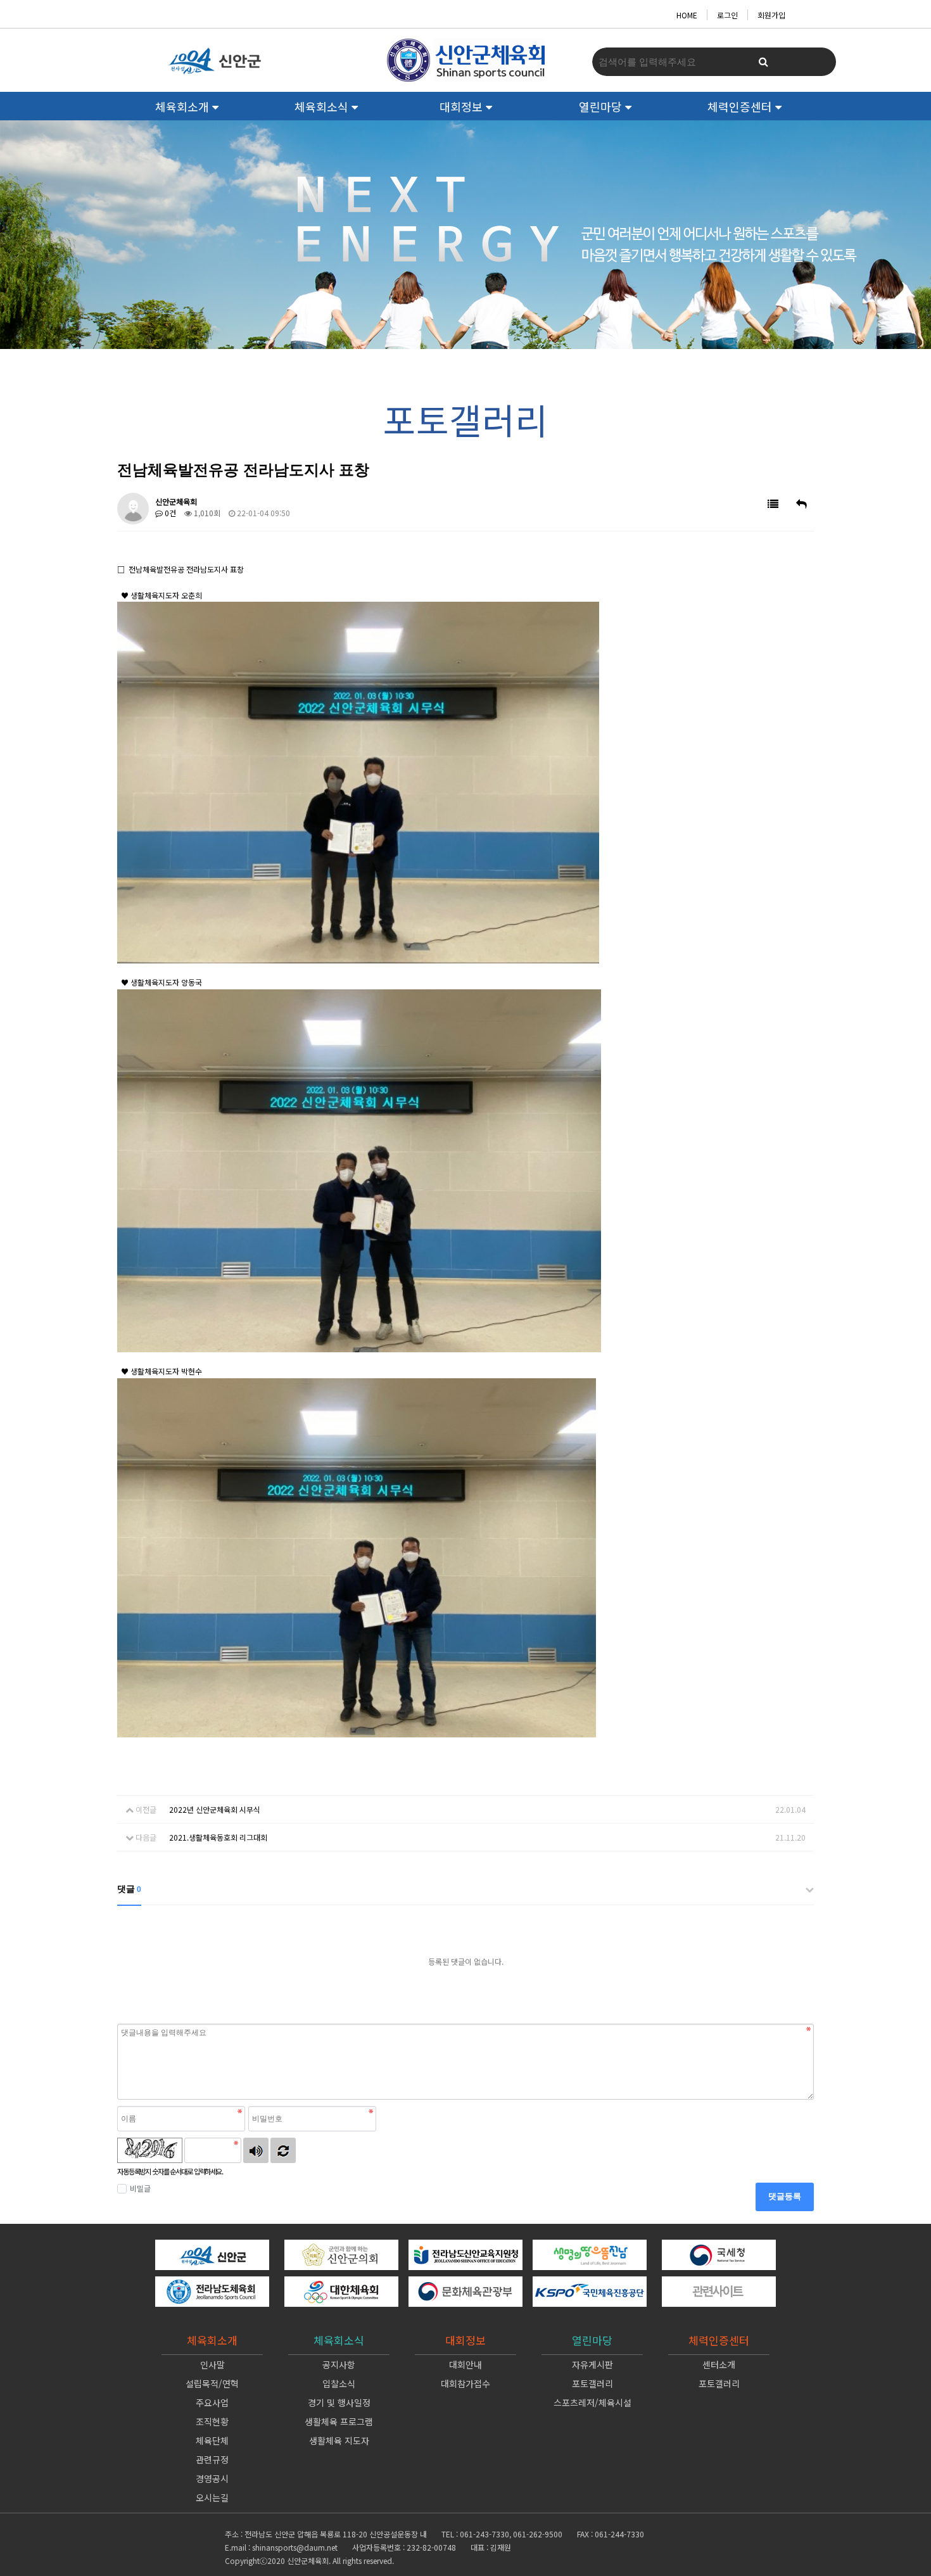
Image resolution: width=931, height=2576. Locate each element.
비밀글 (140, 2188)
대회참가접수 (465, 2383)
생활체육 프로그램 (339, 2421)
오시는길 (212, 2497)
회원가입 (771, 15)
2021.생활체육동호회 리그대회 (218, 1837)
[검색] (763, 62)
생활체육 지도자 (339, 2440)
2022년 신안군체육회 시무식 (215, 1809)
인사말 (212, 2364)
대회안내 (465, 2364)
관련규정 (212, 2459)
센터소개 (719, 2364)
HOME (687, 15)
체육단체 (212, 2440)
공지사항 (339, 2364)
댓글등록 (785, 2196)
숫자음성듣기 (256, 2150)
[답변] (801, 504)
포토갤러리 (592, 2383)
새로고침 (283, 2150)
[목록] (773, 504)
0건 (169, 513)
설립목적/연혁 (212, 2383)
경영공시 (212, 2478)
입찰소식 (339, 2383)
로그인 (727, 15)
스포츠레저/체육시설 (592, 2402)
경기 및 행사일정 (339, 2402)
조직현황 (212, 2421)
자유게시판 (592, 2364)
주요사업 (212, 2402)
